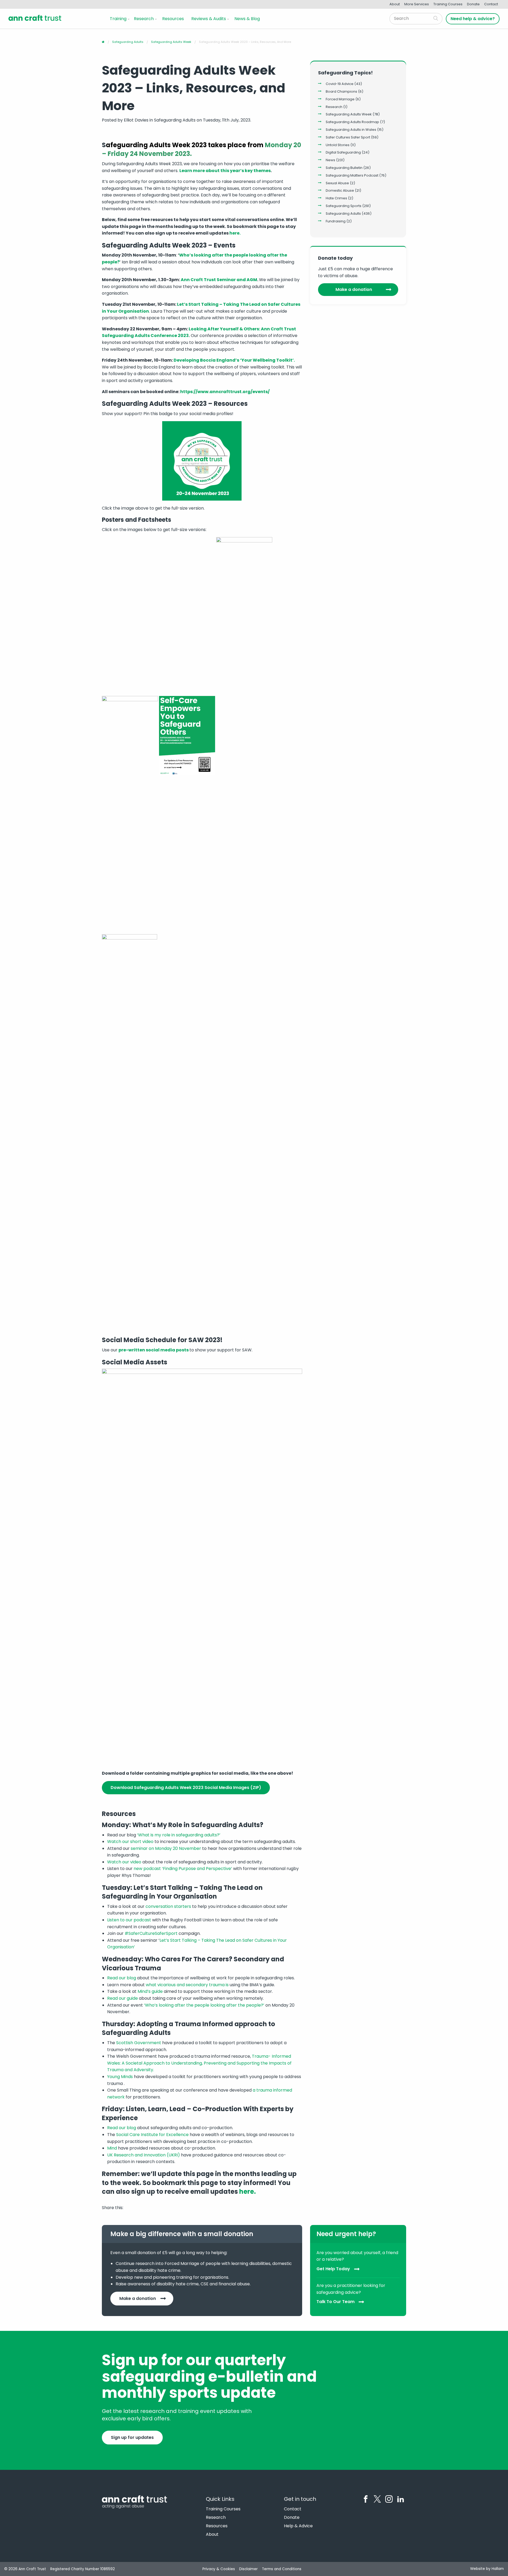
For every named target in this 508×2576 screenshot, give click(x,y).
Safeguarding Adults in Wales (351, 130)
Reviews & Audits (209, 19)
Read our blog (122, 1978)
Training (118, 19)
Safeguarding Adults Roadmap (352, 122)
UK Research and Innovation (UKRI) (144, 2155)
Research (144, 19)
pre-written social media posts (154, 1350)
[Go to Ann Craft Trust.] (103, 42)
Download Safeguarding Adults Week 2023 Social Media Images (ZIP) (186, 1788)
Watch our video (124, 1862)
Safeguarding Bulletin (344, 168)
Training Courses (448, 4)
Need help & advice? (473, 19)
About (395, 4)
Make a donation (354, 289)
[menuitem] (119, 19)
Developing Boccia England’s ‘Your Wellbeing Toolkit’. (234, 360)
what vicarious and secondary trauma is (187, 1985)
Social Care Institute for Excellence (152, 2135)
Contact (491, 4)
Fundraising (336, 221)
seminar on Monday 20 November (166, 1848)
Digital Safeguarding (343, 152)
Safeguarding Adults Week (349, 114)
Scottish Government (139, 2043)
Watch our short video (130, 1842)
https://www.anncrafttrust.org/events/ (225, 392)
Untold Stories (338, 145)
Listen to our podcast (129, 1920)
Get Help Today (333, 2269)
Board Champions (341, 91)
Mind (112, 2148)
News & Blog (247, 19)
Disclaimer (248, 2569)
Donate (473, 4)
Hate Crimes (336, 198)
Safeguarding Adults (343, 213)
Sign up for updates (132, 2437)
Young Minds (120, 2077)
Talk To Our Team (335, 2302)
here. (235, 233)
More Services (417, 4)
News (330, 160)
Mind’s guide (150, 1991)
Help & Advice (298, 2526)
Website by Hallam (487, 2569)
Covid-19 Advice (340, 84)
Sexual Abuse (337, 183)
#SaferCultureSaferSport (151, 1933)
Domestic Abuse (340, 190)
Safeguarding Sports (344, 206)
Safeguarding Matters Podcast (352, 175)
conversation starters (168, 1906)
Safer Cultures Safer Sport (348, 137)
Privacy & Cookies (219, 2569)
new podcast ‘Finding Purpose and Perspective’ (183, 1869)
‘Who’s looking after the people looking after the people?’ (204, 2005)
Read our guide (123, 1998)
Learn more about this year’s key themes (225, 171)
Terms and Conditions (282, 2569)
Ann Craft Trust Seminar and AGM (219, 280)
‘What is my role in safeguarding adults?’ (178, 1835)
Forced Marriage (340, 99)
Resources (173, 19)
